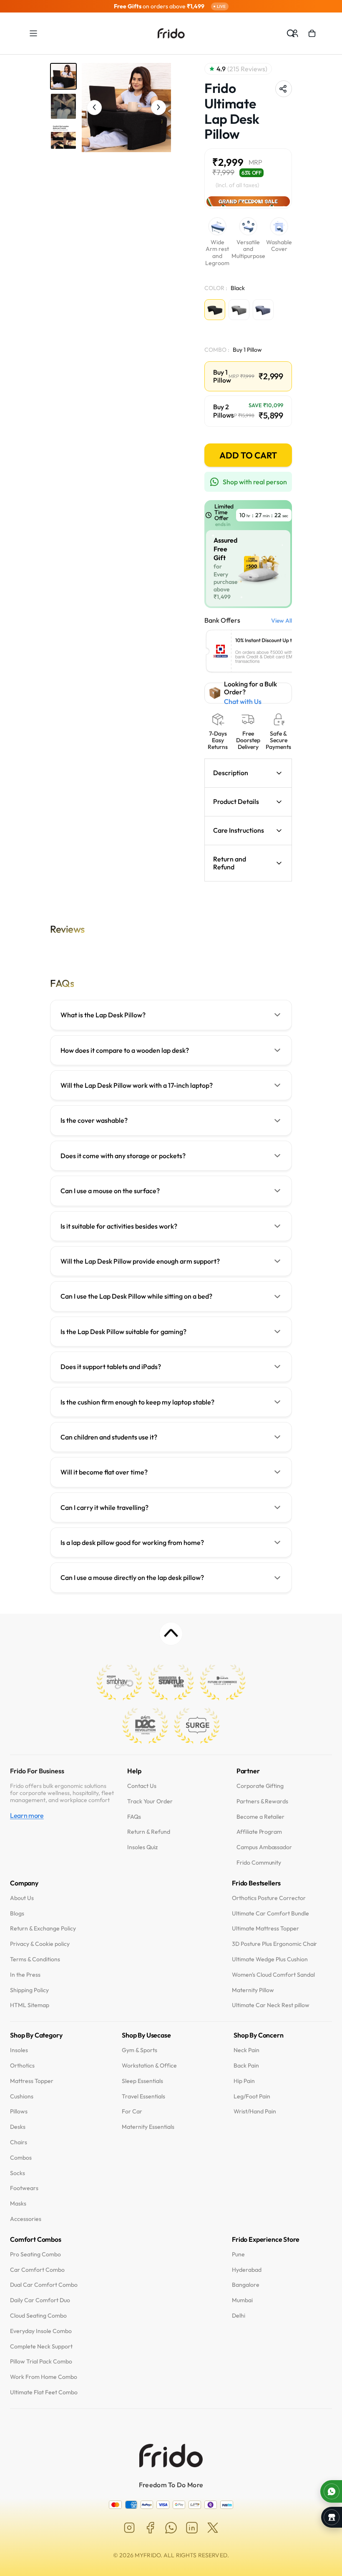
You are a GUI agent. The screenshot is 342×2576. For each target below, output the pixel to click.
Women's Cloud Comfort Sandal (273, 1975)
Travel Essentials (143, 2097)
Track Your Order (150, 1801)
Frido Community (259, 1863)
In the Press (25, 1975)
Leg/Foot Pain (252, 2097)
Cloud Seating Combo (38, 2316)
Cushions (22, 2097)
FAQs (134, 1817)
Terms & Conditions (35, 1959)
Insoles (19, 2050)
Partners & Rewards (263, 1801)
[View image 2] (63, 106)
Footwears (24, 2189)
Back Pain (246, 2066)
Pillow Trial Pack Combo (41, 2362)
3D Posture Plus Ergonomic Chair (274, 1944)
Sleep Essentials (142, 2081)
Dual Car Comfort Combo (44, 2285)
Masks (18, 2204)
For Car (132, 2112)
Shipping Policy (29, 1990)
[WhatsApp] (171, 2528)
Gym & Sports (140, 2050)
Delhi (239, 2316)
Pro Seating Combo (35, 2254)
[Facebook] (150, 2528)
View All (282, 621)
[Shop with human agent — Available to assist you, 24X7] (331, 2491)
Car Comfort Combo (37, 2270)
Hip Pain (244, 2081)
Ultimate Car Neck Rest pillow (271, 2006)
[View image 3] (63, 136)
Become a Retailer (261, 1817)
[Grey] (239, 310)
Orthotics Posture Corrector (269, 1898)
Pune (238, 2254)
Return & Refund (149, 1832)
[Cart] (312, 33)
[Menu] (33, 33)
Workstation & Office (149, 2066)
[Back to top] (171, 1634)
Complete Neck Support (41, 2347)
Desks (18, 2127)
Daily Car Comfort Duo (40, 2300)
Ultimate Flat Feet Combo (44, 2392)
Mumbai (242, 2300)
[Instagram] (129, 2528)
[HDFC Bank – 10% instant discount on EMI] (264, 652)
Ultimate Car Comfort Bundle (270, 1914)
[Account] (295, 33)
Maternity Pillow (253, 1990)
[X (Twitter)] (213, 2528)
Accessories (26, 2219)
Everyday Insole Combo (41, 2331)
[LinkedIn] (192, 2528)
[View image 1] (63, 76)
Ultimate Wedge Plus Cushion (270, 1959)
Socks (18, 2173)
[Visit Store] (332, 2517)
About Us (22, 1898)
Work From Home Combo (44, 2377)
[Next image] (158, 108)
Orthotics (22, 2066)
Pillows (19, 2112)
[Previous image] (94, 108)
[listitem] (171, 1015)
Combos (21, 2158)
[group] (171, 6)
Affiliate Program (259, 1832)
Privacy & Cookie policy (40, 1944)
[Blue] (263, 310)
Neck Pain (246, 2050)
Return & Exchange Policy (43, 1929)
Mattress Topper (32, 2081)
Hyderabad (247, 2270)
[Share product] (284, 89)
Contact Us (142, 1786)
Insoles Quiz (142, 1848)
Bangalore (246, 2285)
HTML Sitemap (30, 2006)
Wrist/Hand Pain (255, 2112)
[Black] (215, 310)
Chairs (19, 2142)
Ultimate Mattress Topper (265, 1929)
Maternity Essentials (148, 2127)
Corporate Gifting (260, 1786)
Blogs (17, 1914)
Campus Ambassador (264, 1848)
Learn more (27, 1816)
